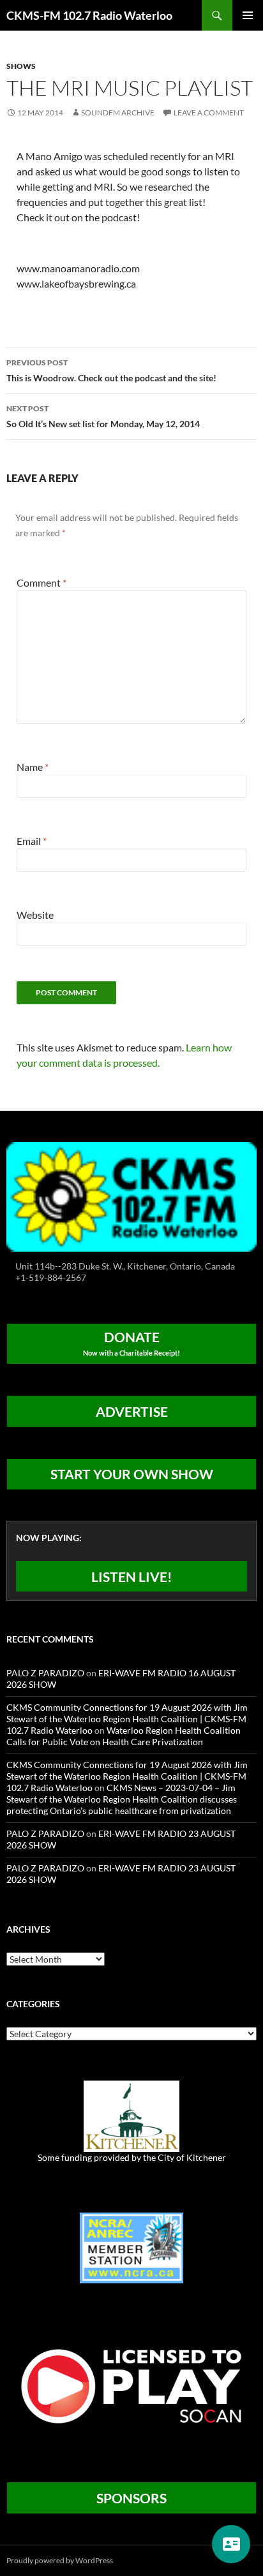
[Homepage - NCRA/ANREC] (131, 2247)
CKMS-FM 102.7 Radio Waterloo (89, 15)
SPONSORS (131, 2498)
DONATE (131, 1343)
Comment (41, 582)
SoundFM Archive (118, 113)
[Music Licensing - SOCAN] (131, 2386)
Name (33, 767)
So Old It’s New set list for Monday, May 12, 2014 (103, 416)
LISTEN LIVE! (132, 1577)
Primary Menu (248, 15)
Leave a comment (209, 113)
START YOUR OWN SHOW (132, 1474)
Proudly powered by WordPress (60, 2560)
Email (32, 841)
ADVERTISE (132, 1411)
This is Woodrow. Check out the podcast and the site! (111, 370)
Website (35, 915)
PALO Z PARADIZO (45, 1673)
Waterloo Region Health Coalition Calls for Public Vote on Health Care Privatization (124, 1736)
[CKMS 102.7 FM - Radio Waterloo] (131, 1195)
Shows (21, 66)
